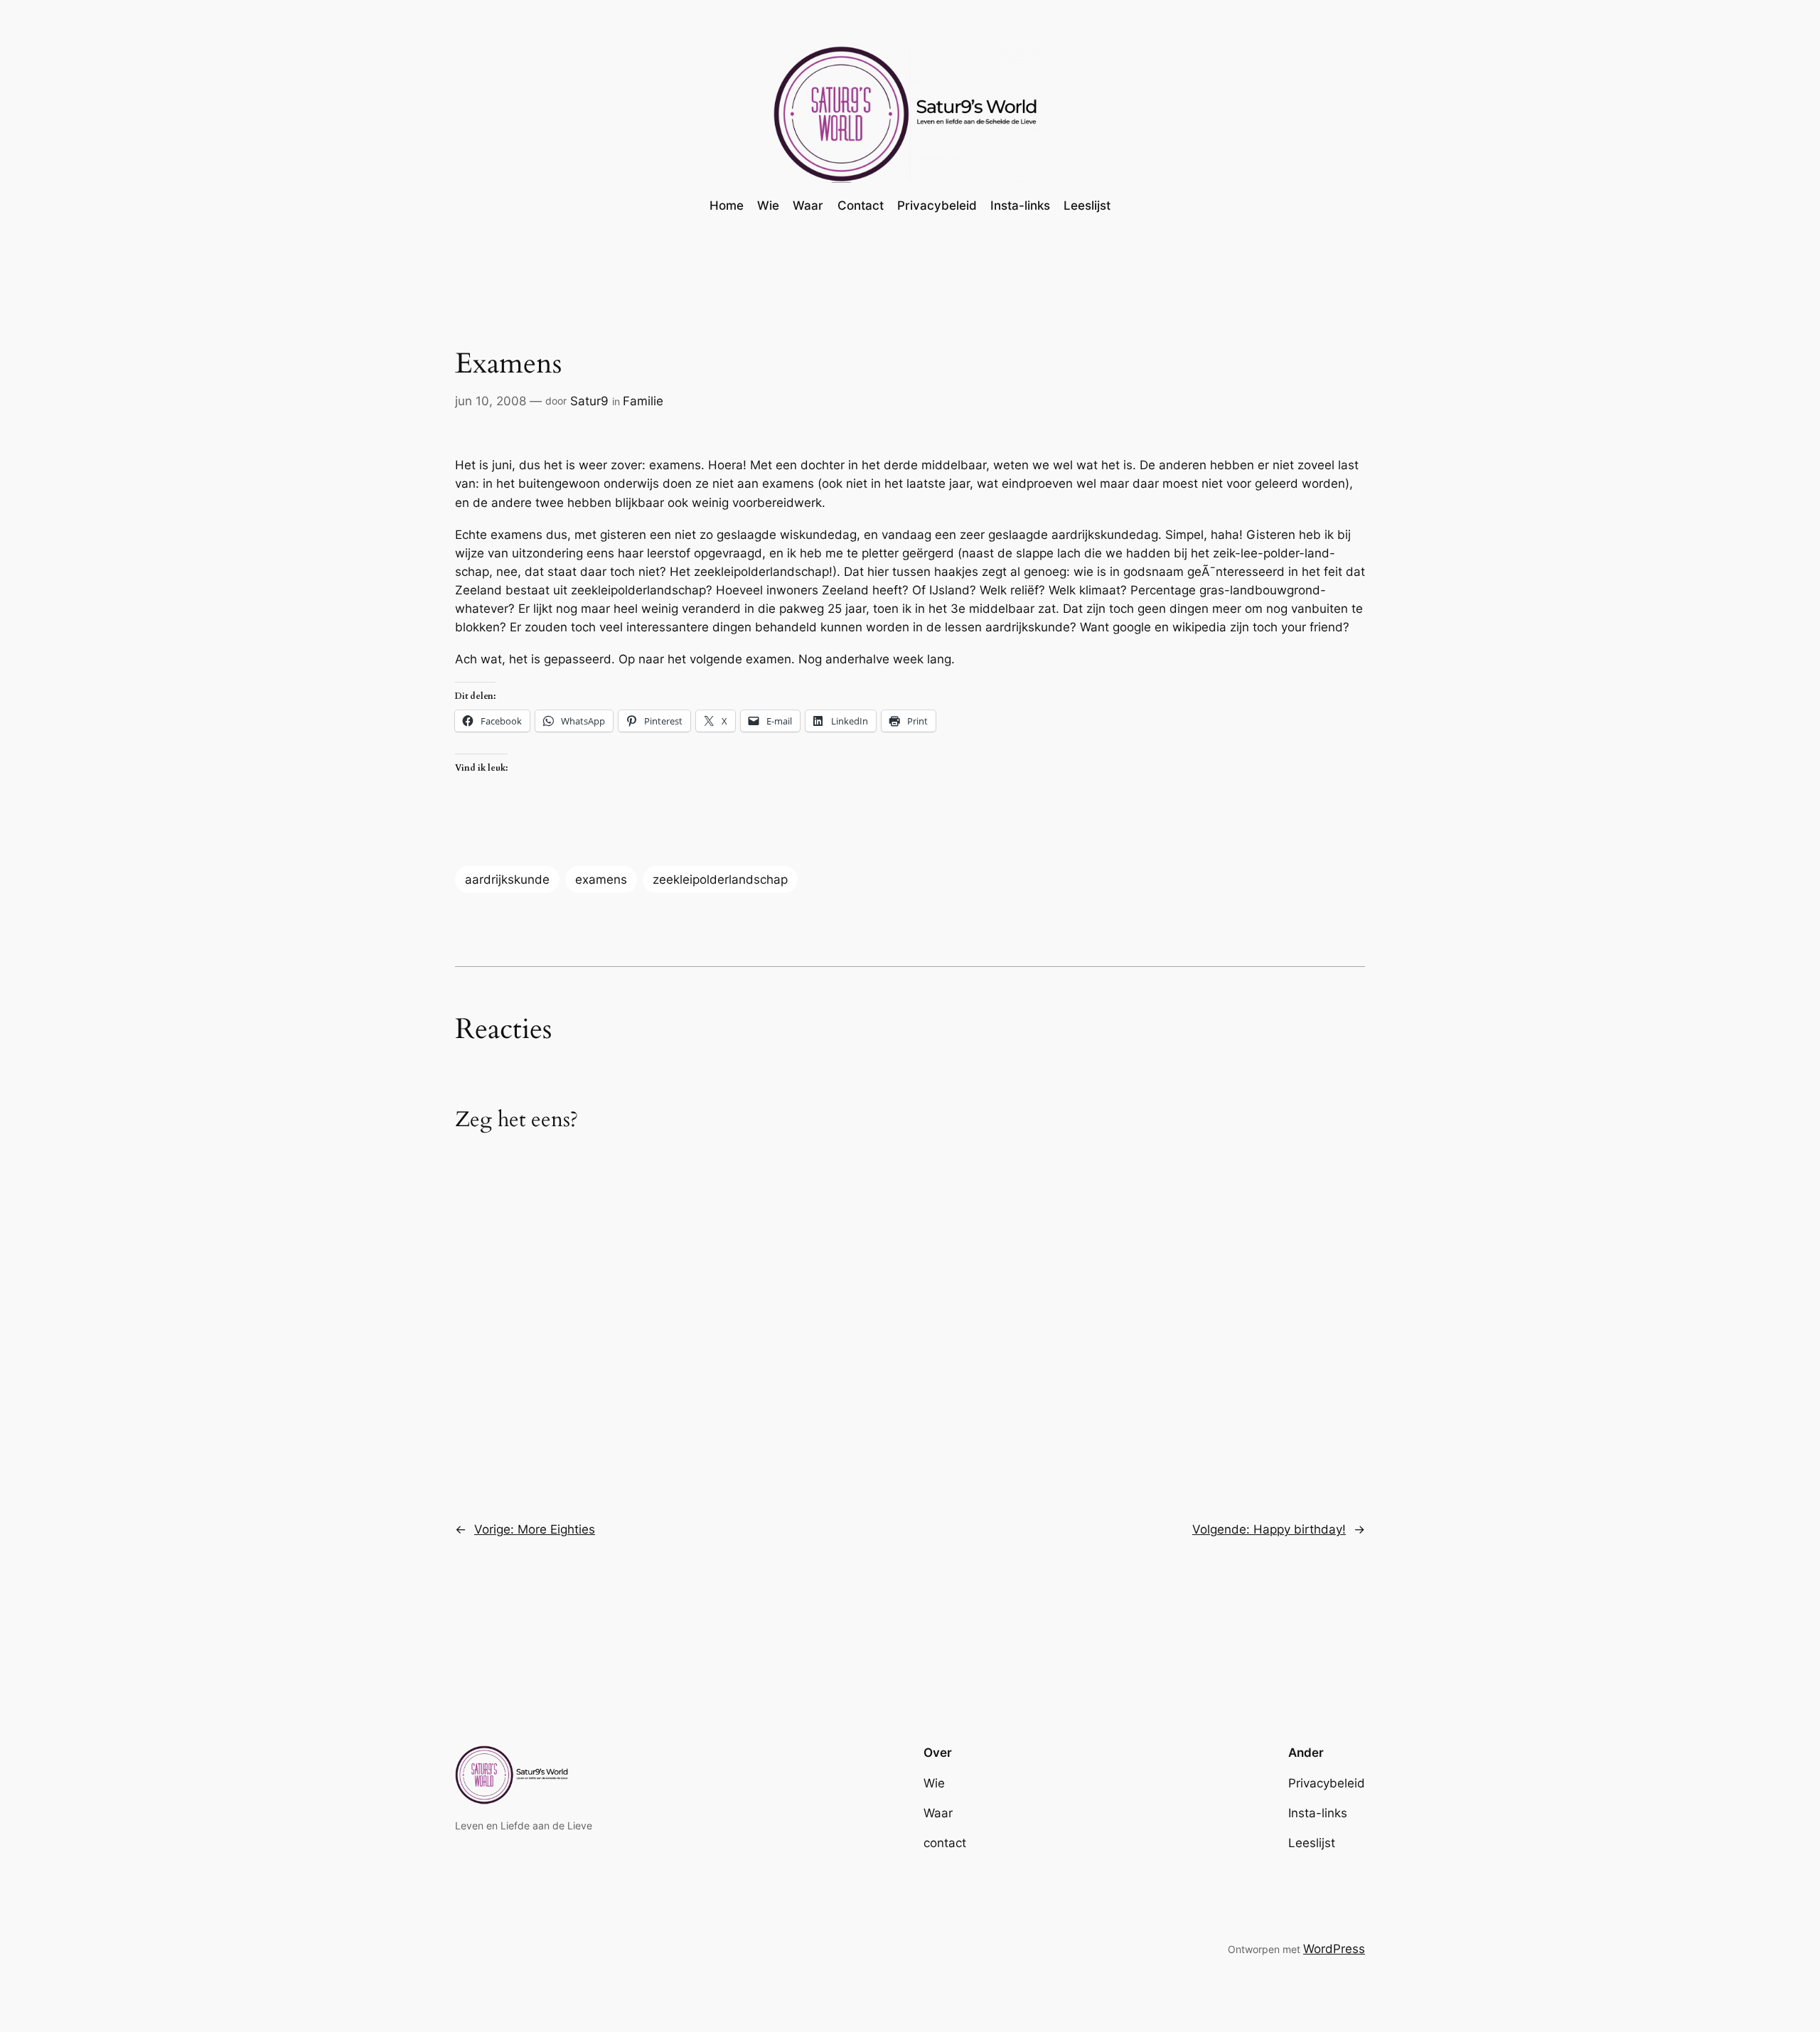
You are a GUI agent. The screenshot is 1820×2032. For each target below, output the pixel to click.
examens (601, 879)
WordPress (1334, 1949)
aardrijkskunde (507, 879)
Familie (643, 401)
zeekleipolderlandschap (720, 879)
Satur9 (589, 401)
